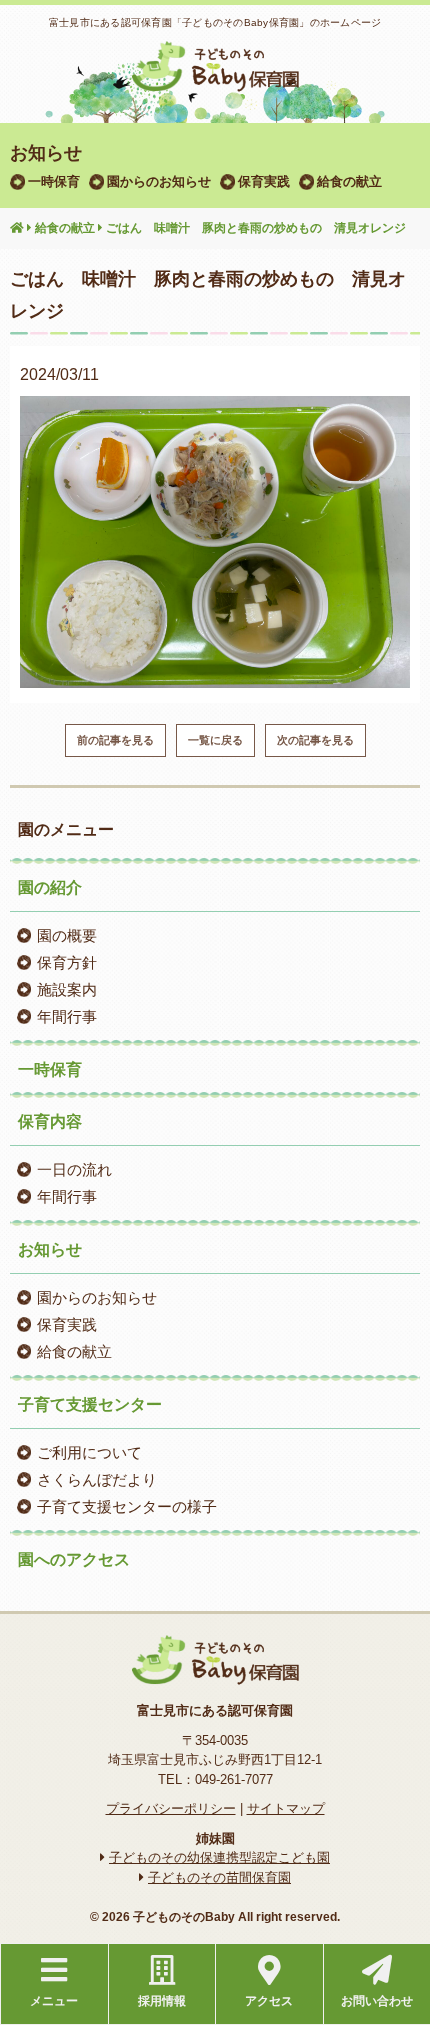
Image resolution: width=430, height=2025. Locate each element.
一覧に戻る (215, 740)
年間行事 (67, 1016)
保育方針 (67, 962)
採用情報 (162, 2001)
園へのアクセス (74, 1559)
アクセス (269, 2001)
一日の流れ (74, 1169)
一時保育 (54, 181)
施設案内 (67, 989)
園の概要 (67, 935)
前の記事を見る (115, 740)
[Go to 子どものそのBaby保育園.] (17, 229)
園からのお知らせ (159, 181)
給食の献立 (349, 181)
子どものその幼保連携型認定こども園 (219, 1857)
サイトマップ (286, 1808)
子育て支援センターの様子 (127, 1506)
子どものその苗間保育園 (219, 1877)
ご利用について (89, 1452)
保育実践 (264, 181)
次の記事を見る (315, 740)
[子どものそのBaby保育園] (215, 79)
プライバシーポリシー (171, 1808)
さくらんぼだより (97, 1479)
